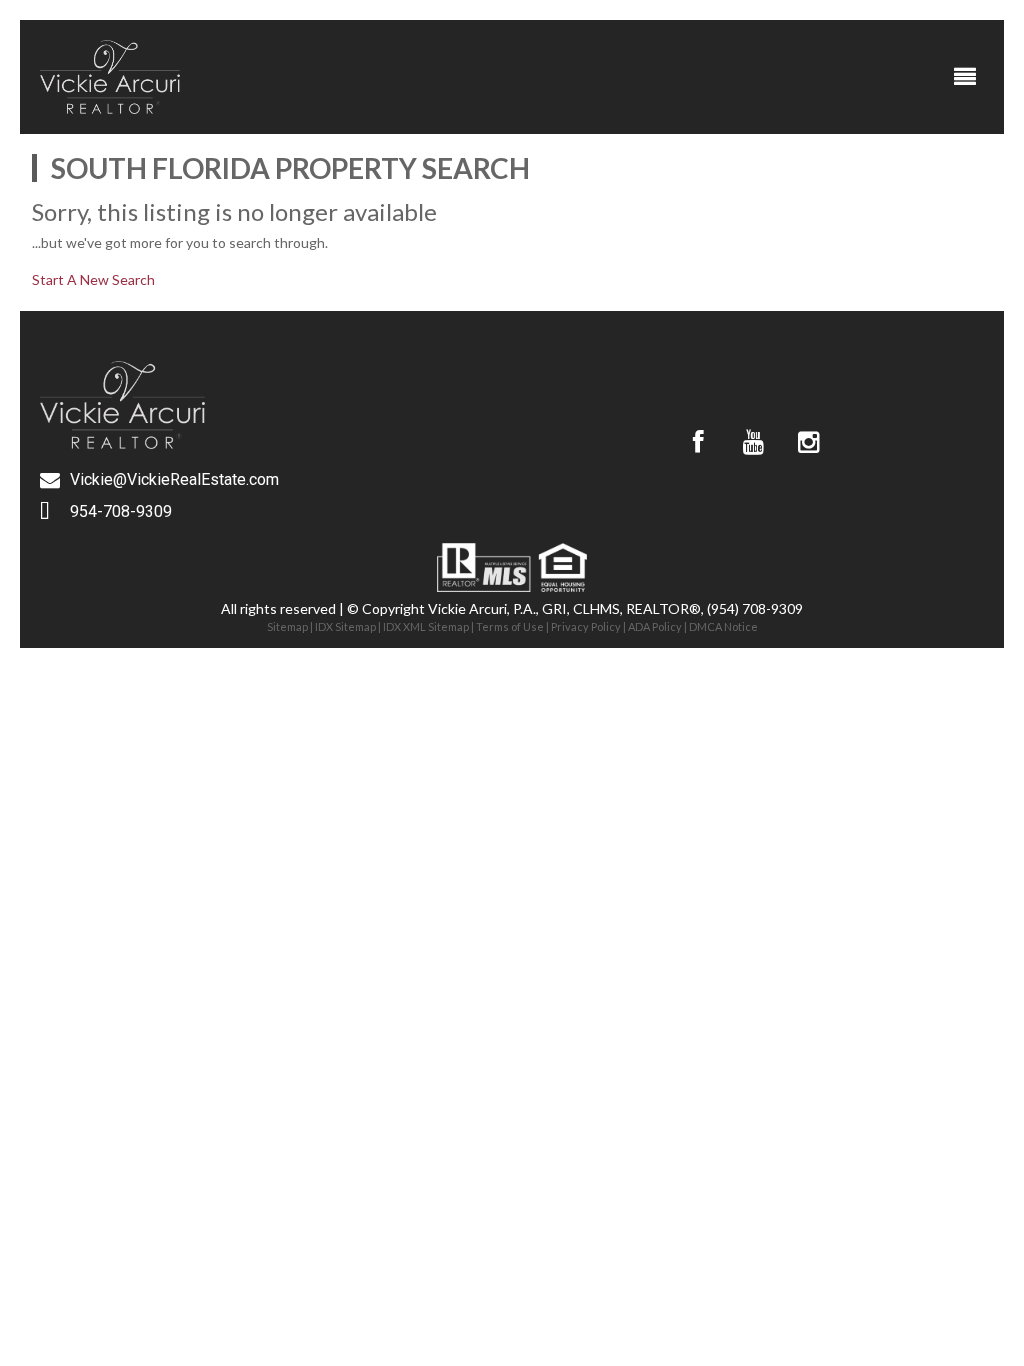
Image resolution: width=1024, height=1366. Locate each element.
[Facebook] (698, 442)
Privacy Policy (586, 626)
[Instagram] (808, 442)
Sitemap (287, 626)
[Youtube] (753, 442)
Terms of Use (510, 626)
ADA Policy (655, 626)
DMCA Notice (723, 626)
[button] (965, 77)
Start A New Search (93, 279)
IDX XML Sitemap (426, 626)
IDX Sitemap (345, 626)
